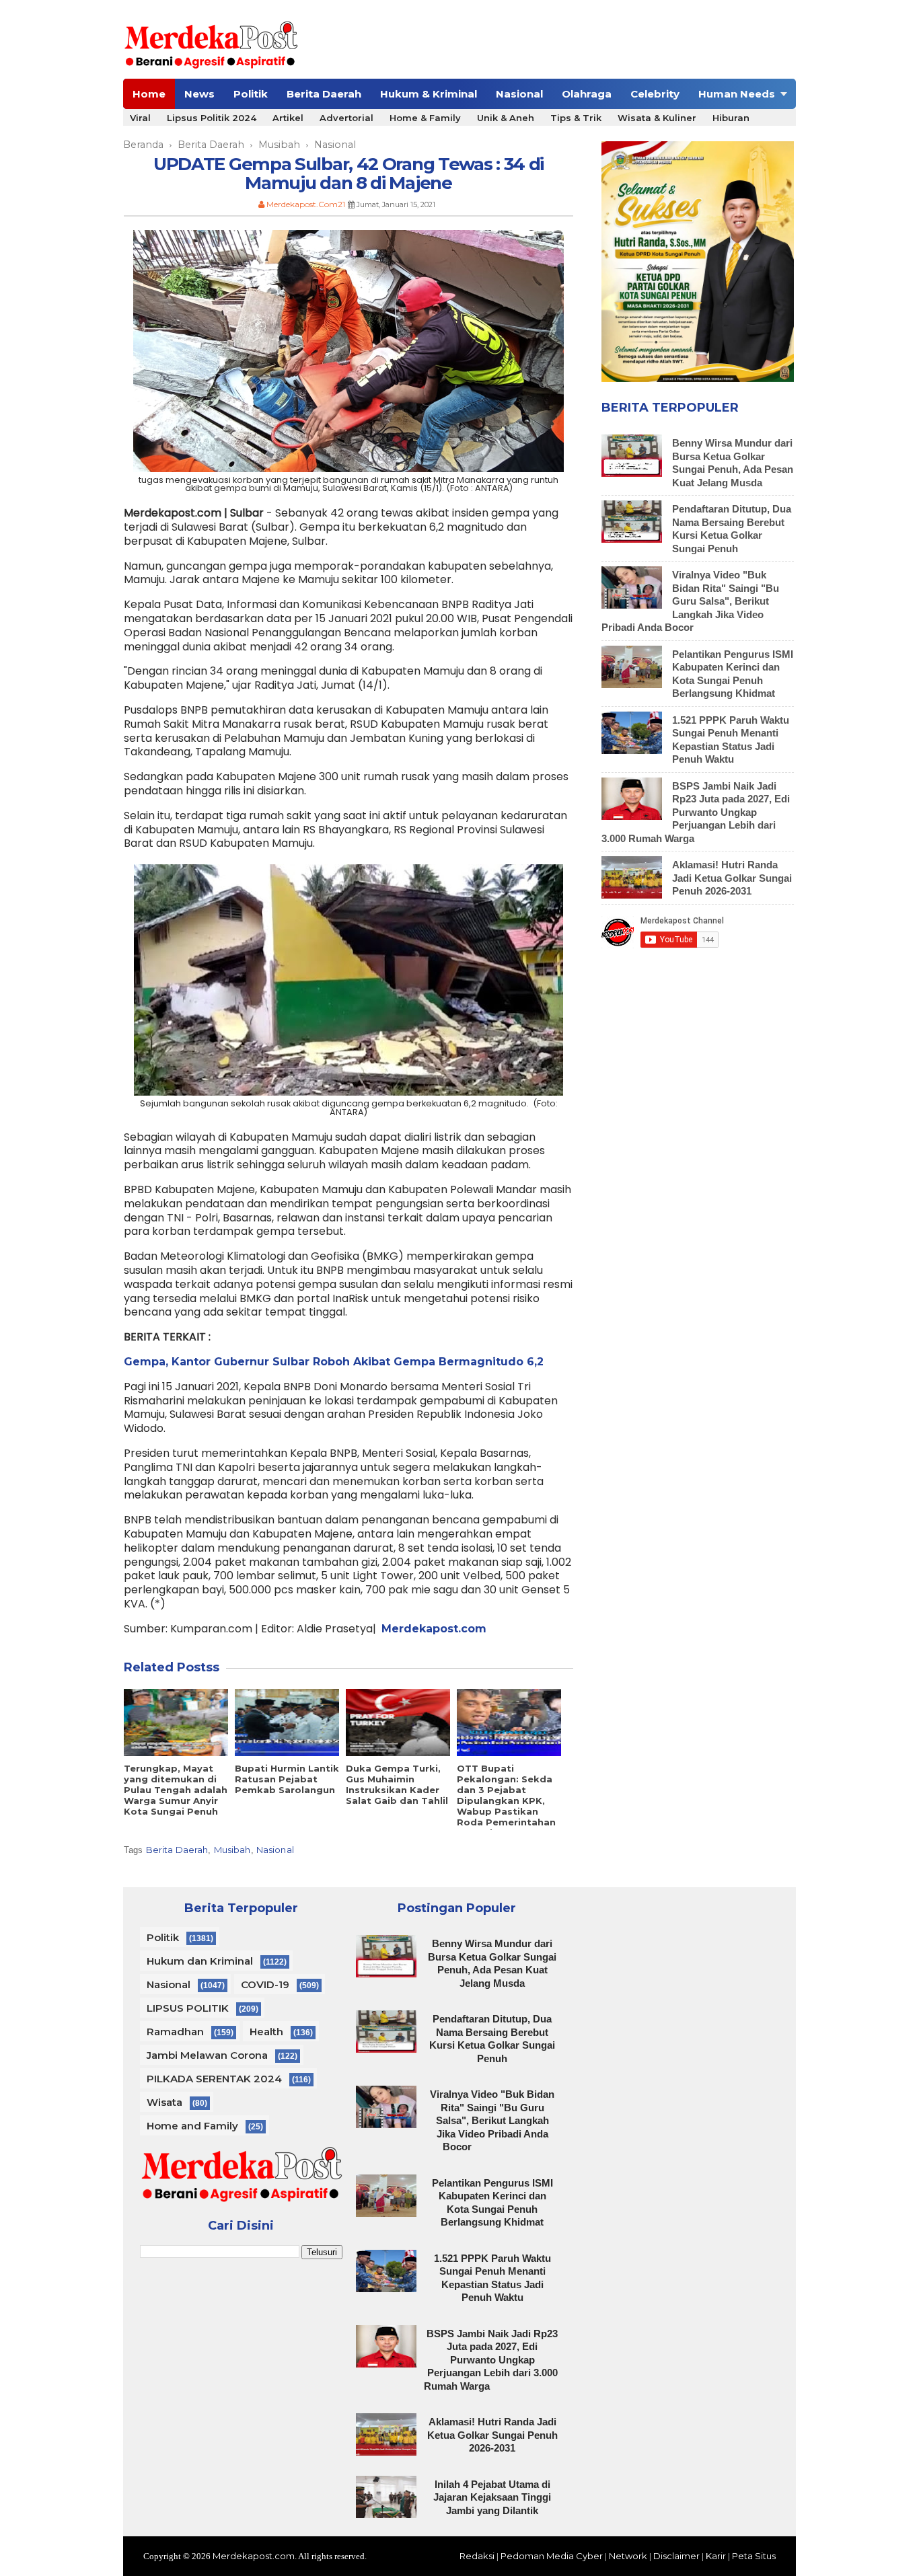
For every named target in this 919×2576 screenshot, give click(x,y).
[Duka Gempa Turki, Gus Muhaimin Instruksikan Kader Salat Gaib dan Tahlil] (398, 1722)
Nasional (519, 94)
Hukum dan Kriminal (200, 1961)
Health (266, 2032)
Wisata (164, 2102)
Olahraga (587, 94)
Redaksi (477, 2556)
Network (628, 2556)
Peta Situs (754, 2556)
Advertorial (346, 118)
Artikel (288, 118)
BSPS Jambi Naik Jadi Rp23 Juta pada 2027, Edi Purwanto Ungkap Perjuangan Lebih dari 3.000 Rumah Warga (696, 812)
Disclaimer (676, 2556)
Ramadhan (175, 2032)
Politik (251, 94)
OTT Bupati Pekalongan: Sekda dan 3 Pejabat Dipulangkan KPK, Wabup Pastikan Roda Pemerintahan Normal (506, 1801)
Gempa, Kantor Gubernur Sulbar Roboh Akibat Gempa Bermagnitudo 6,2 (334, 1362)
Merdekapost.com (254, 2556)
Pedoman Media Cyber (552, 2556)
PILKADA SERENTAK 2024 (214, 2079)
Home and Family (192, 2126)
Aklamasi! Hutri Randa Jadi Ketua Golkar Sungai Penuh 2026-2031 (732, 878)
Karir (716, 2556)
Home (149, 94)
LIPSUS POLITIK (188, 2008)
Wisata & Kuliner (657, 118)
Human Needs (737, 94)
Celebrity (655, 94)
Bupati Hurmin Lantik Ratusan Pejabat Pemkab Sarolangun (287, 1779)
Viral (140, 118)
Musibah (232, 1850)
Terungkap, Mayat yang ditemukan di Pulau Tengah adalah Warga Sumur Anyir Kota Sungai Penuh (176, 1790)
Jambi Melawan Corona (207, 2055)
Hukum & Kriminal (429, 94)
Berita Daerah (324, 94)
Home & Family (425, 118)
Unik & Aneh (506, 118)
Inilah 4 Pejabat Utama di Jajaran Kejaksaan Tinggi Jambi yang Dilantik (492, 2497)
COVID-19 (265, 1984)
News (199, 94)
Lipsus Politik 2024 (212, 118)
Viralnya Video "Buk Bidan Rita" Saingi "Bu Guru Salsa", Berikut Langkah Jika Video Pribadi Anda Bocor (690, 601)
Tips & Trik (576, 118)
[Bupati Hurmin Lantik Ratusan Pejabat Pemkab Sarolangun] (287, 1722)
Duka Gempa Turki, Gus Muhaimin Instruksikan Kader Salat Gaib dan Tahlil (397, 1784)
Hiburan (731, 118)
